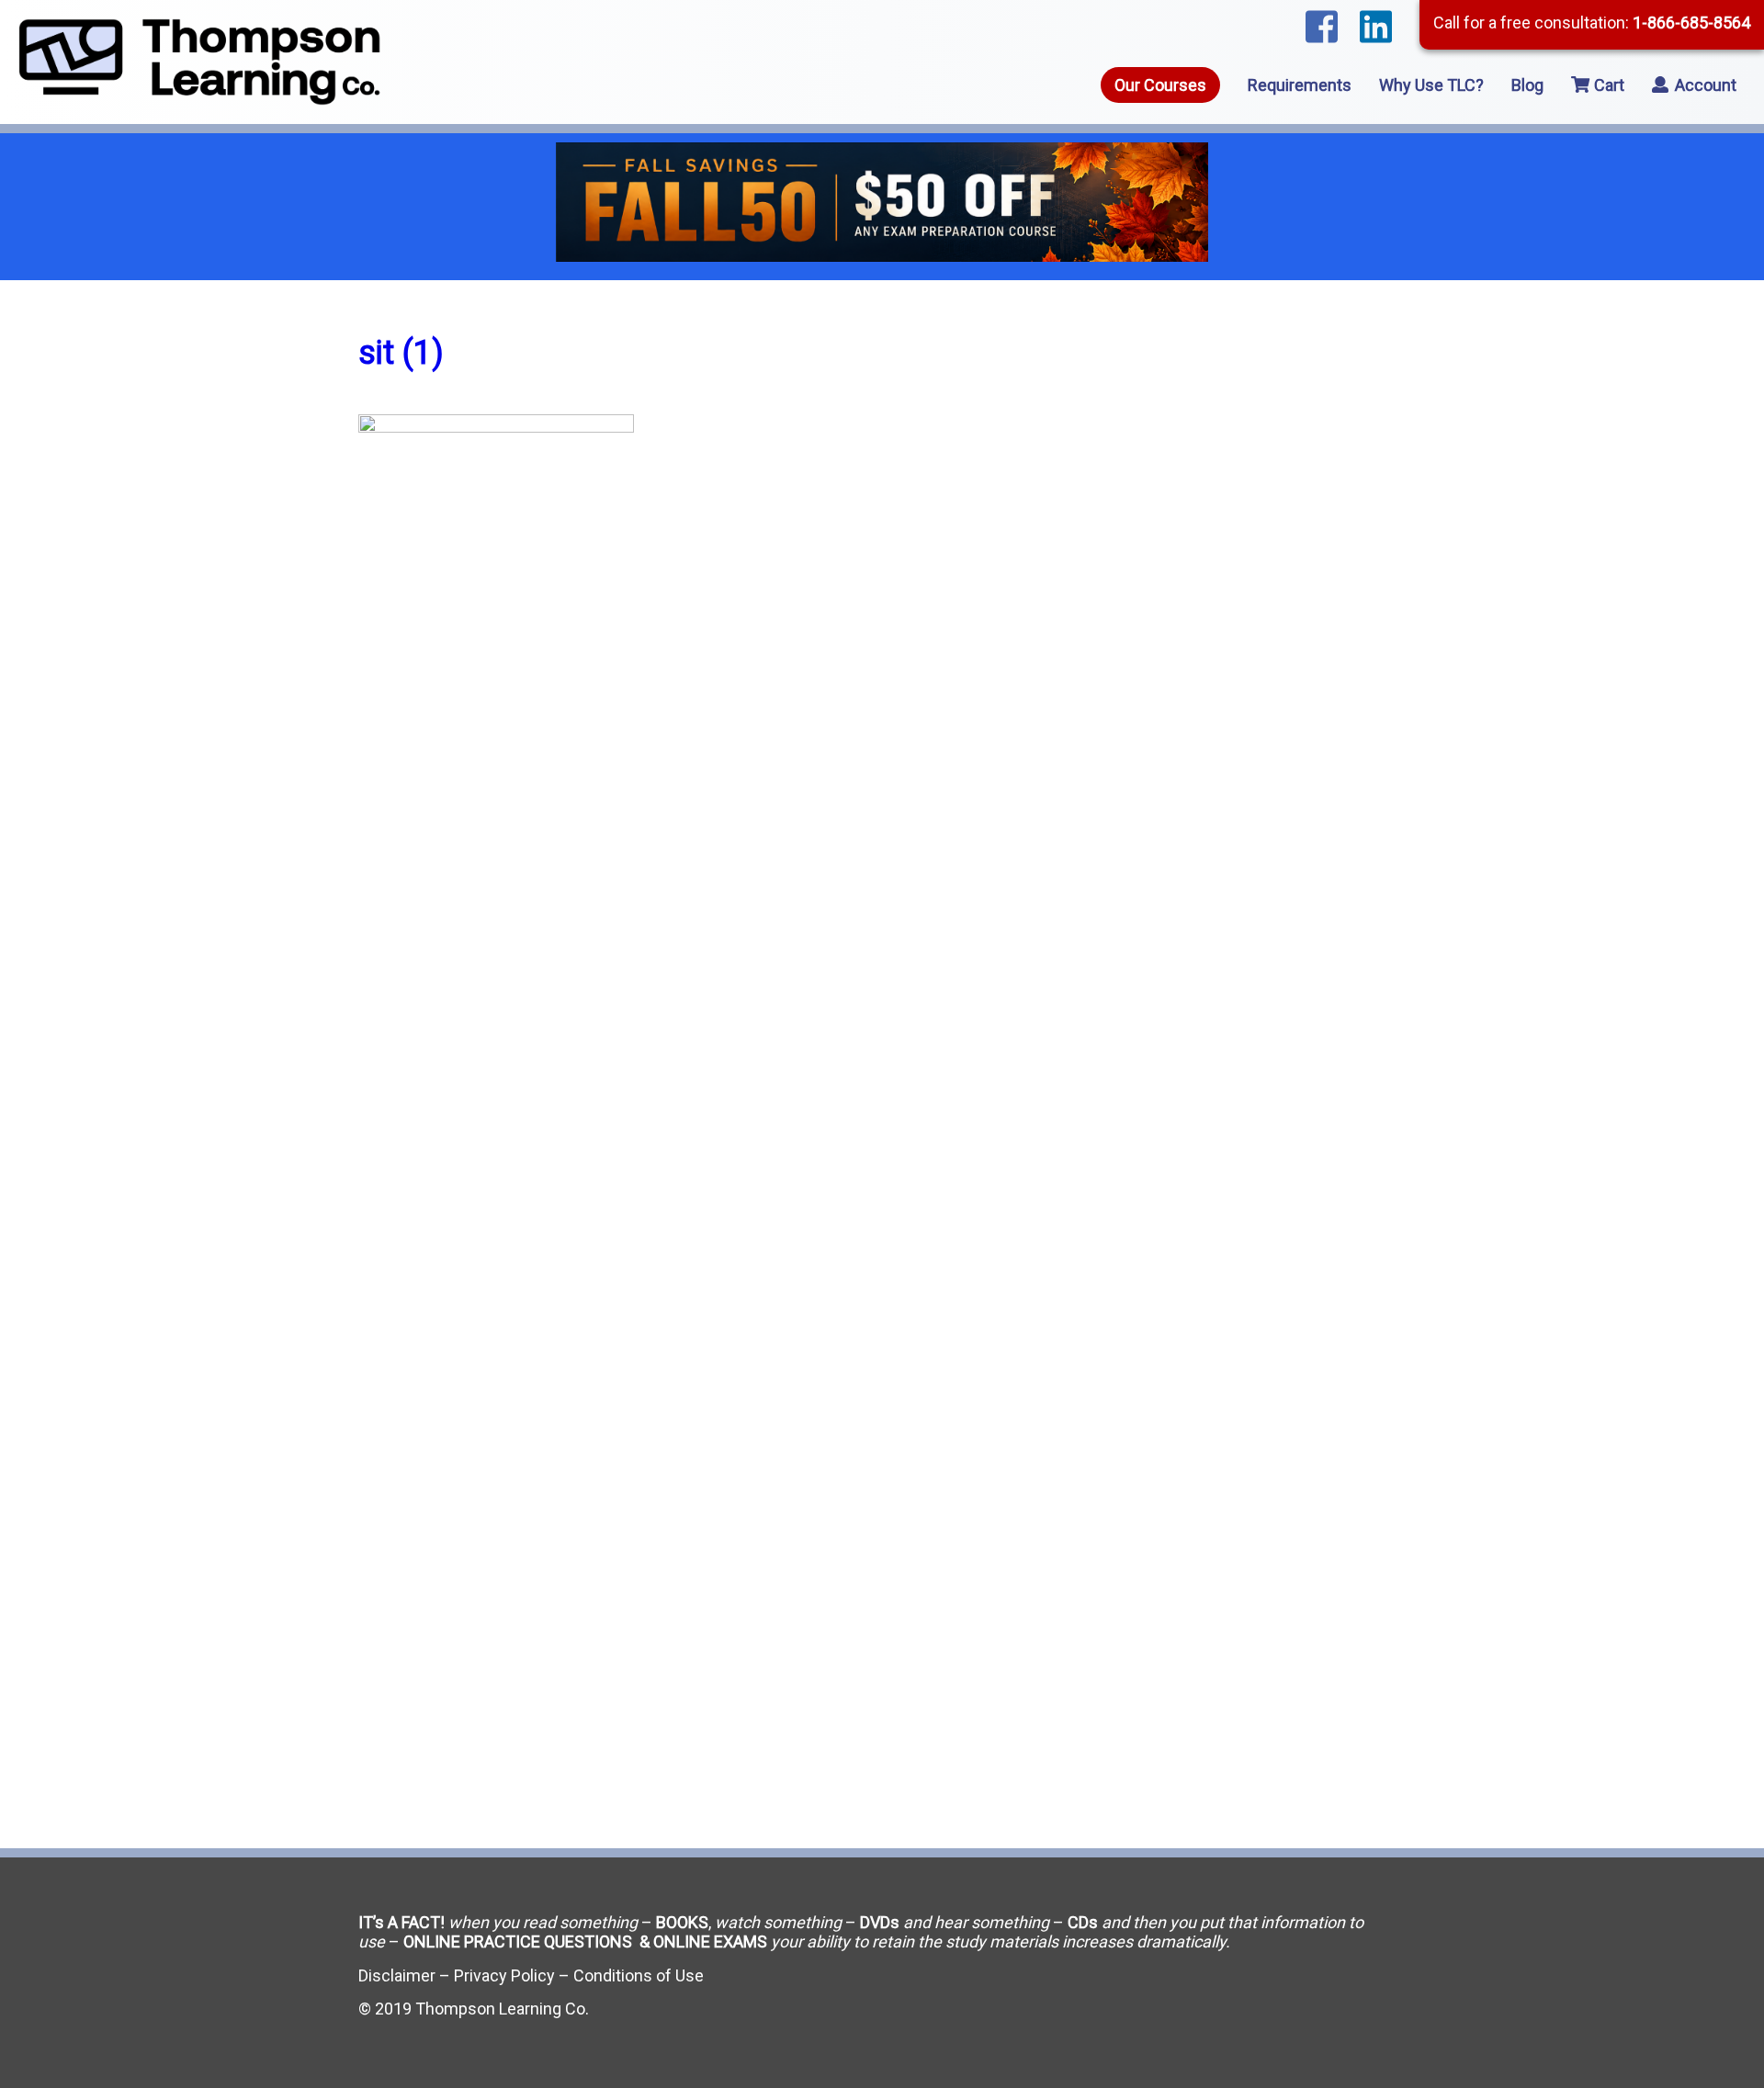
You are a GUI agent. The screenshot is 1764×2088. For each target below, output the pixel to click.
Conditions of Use (639, 1975)
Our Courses (1160, 85)
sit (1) (401, 353)
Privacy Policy (504, 1975)
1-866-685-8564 (1691, 23)
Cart (1607, 85)
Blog (1527, 85)
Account (1704, 85)
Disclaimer (397, 1975)
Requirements (1300, 85)
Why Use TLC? (1431, 85)
